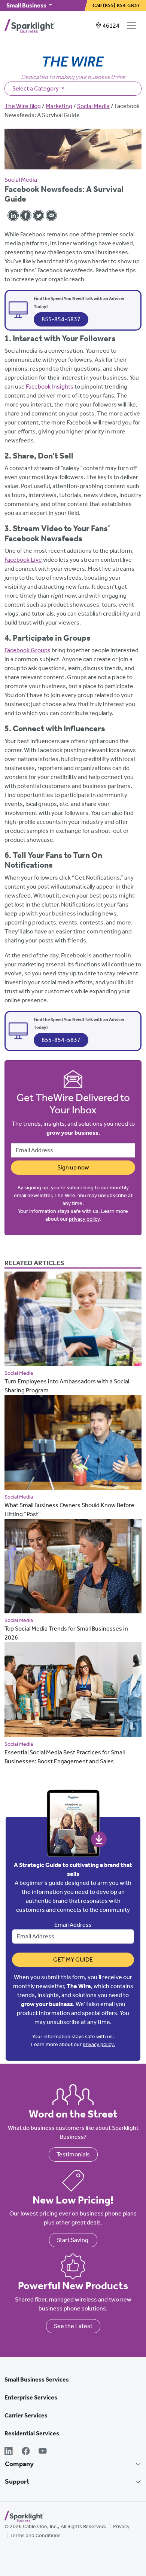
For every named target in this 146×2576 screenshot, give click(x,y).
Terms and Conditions (35, 2535)
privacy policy (84, 1219)
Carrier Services (26, 2415)
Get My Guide (73, 1959)
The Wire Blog (23, 106)
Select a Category (36, 88)
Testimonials (73, 2154)
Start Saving (73, 2240)
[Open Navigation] (133, 26)
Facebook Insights (50, 387)
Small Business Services (37, 2379)
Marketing (59, 106)
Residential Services (32, 2433)
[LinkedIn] (9, 2452)
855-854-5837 (61, 319)
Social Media (93, 106)
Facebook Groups (28, 650)
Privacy (121, 2526)
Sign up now (73, 1167)
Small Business (27, 5)
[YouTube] (43, 2452)
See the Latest (73, 2326)
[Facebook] (26, 2452)
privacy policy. (99, 2044)
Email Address (73, 1925)
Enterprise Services (31, 2397)
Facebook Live (23, 560)
